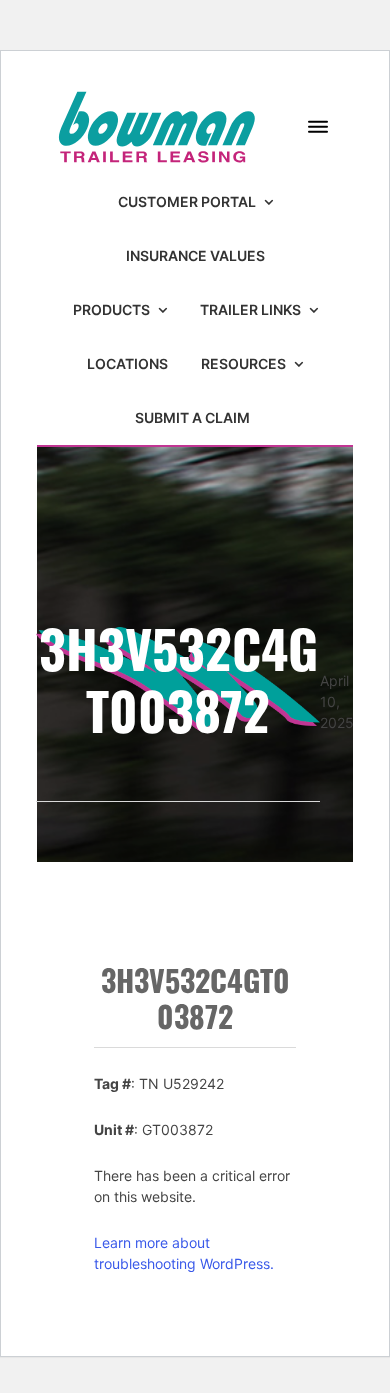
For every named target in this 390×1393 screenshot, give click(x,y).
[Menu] (318, 127)
